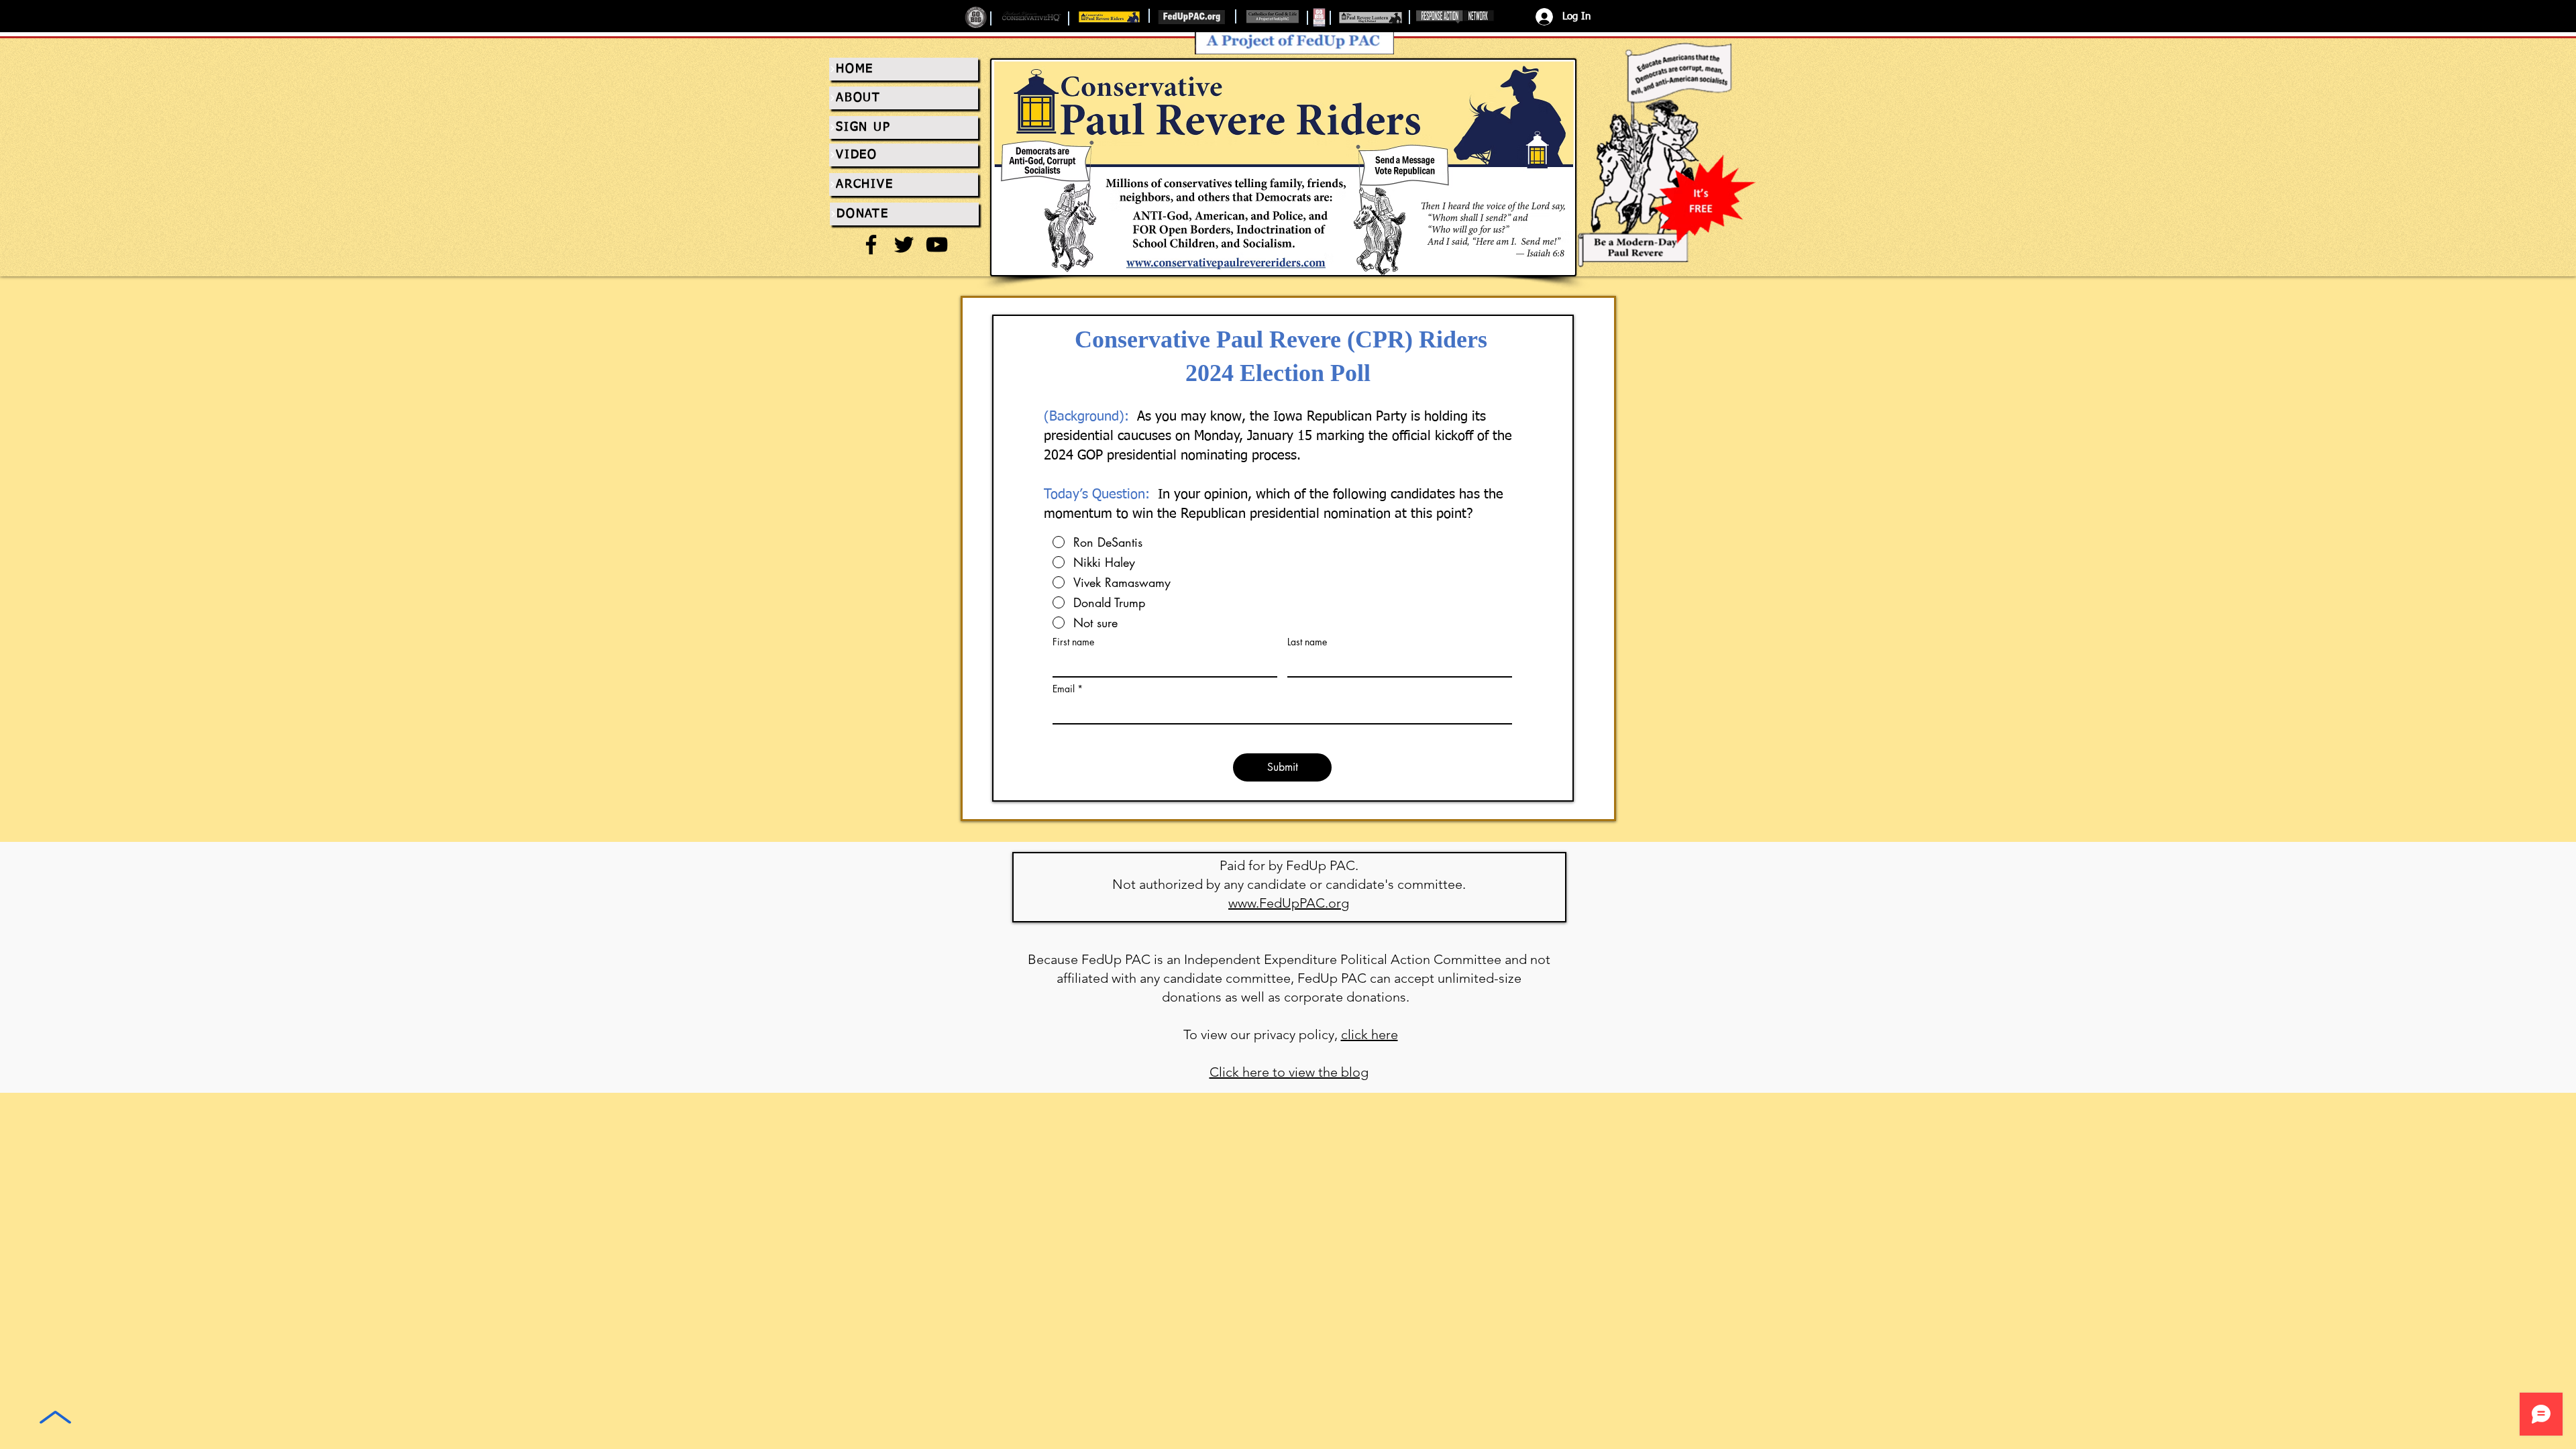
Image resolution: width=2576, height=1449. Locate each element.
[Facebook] (871, 245)
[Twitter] (904, 245)
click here (1370, 1034)
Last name (1307, 642)
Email (1064, 689)
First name (1073, 642)
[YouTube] (937, 245)
